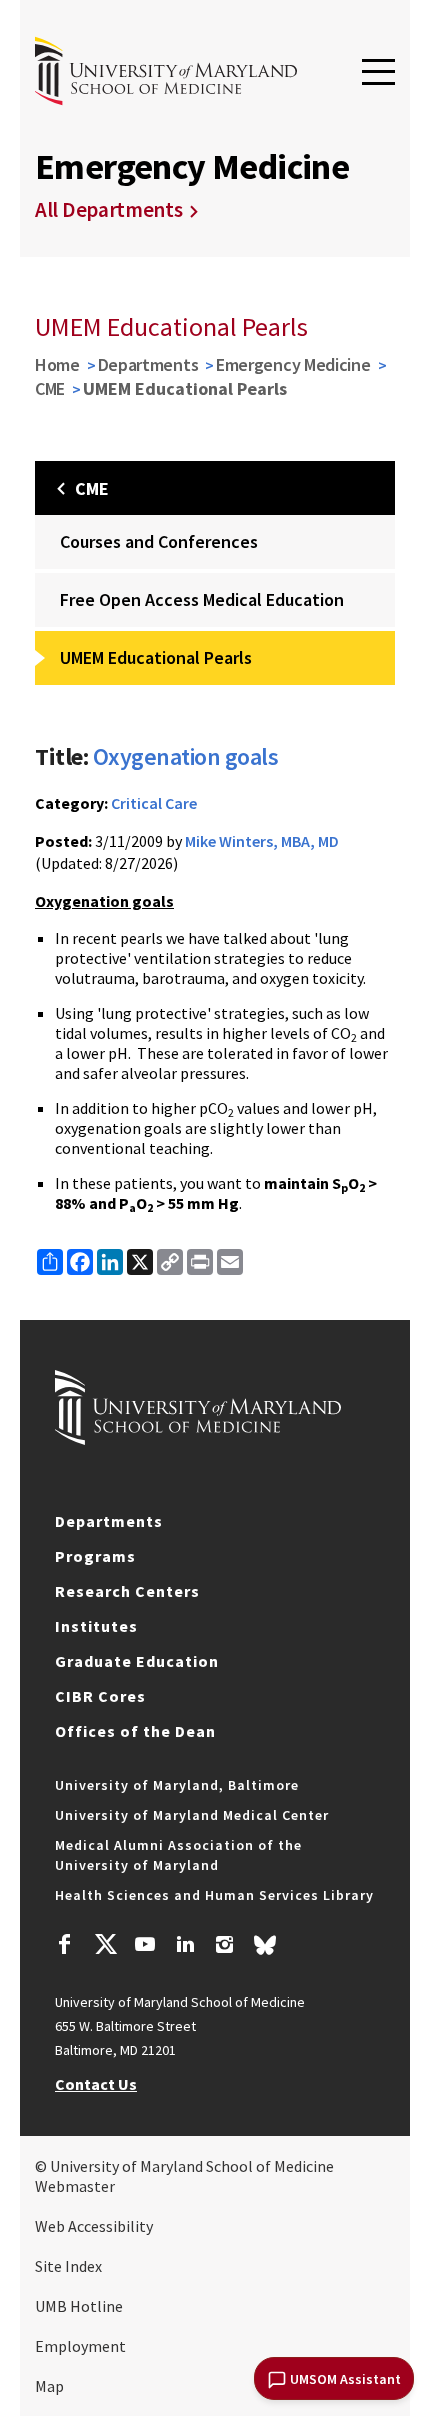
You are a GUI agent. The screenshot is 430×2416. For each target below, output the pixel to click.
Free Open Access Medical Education (202, 599)
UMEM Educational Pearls (156, 657)
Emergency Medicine (293, 364)
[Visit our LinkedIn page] (185, 1947)
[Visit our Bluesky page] (265, 1950)
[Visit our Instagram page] (224, 1947)
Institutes (96, 1626)
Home (57, 364)
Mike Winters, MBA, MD (262, 841)
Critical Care (154, 803)
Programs (95, 1556)
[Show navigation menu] (378, 73)
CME (50, 388)
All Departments (109, 209)
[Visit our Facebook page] (65, 1947)
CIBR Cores (100, 1696)
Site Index (68, 2266)
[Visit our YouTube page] (145, 1947)
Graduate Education (137, 1661)
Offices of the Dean (135, 1731)
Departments (148, 364)
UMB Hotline (79, 2306)
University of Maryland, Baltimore (177, 1785)
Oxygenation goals (186, 756)
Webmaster (75, 2186)
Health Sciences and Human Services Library (214, 1895)
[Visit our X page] (105, 1947)
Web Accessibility (94, 2226)
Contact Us (96, 2084)
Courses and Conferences (159, 541)
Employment (80, 2346)
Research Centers (127, 1591)
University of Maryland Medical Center (192, 1815)
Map (49, 2386)
